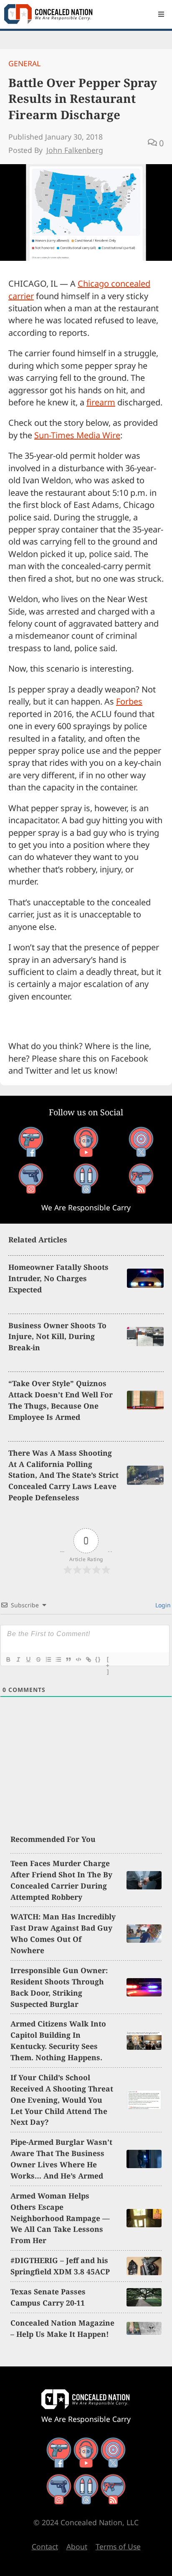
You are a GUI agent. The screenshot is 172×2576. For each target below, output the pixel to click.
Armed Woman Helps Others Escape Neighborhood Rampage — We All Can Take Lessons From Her (60, 2218)
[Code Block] (78, 1659)
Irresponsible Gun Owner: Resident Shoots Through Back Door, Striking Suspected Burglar (59, 1987)
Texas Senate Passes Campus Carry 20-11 (48, 2297)
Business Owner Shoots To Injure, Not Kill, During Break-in (57, 1337)
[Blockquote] (68, 1659)
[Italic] (18, 1659)
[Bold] (8, 1659)
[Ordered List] (48, 1659)
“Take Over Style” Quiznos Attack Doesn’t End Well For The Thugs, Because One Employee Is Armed (61, 1400)
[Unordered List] (58, 1659)
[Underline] (28, 1659)
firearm (101, 402)
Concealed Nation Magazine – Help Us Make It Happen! (62, 2328)
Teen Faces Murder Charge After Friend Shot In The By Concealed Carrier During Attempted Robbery (61, 1880)
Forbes (129, 701)
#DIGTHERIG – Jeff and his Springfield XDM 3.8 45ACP (60, 2266)
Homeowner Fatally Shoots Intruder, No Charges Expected (58, 1278)
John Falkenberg (75, 150)
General (24, 63)
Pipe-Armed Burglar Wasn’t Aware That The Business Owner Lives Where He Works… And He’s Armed (61, 2159)
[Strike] (38, 1659)
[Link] (88, 1659)
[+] (108, 1660)
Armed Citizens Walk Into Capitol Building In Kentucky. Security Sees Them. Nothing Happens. (58, 2040)
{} (98, 1659)
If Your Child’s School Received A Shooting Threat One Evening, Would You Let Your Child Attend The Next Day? (62, 2100)
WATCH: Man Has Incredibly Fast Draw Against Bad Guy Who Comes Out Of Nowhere (63, 1933)
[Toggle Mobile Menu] (161, 14)
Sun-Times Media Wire (77, 435)
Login (162, 1605)
